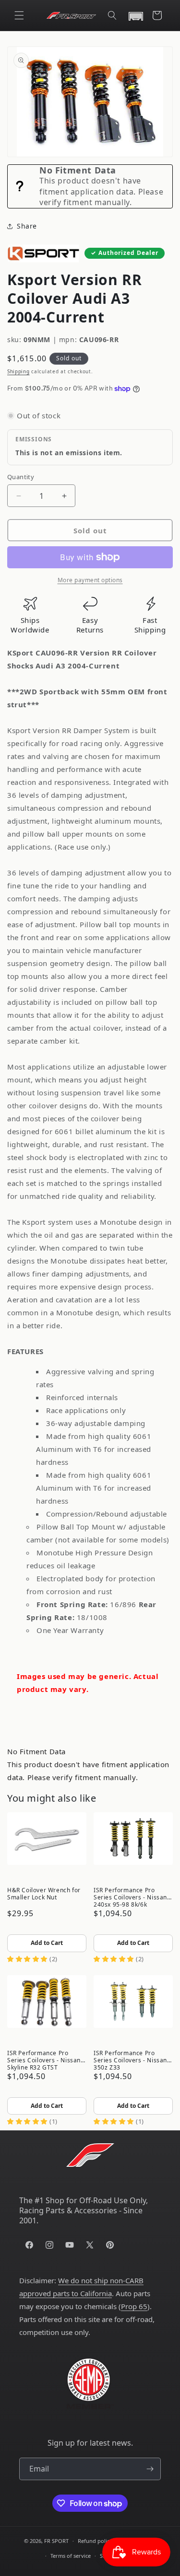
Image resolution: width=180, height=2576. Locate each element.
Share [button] (27, 226)
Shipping (18, 371)
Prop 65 (134, 2306)
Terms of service (71, 2556)
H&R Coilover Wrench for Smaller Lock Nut (44, 1894)
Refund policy (95, 2541)
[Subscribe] (150, 2469)
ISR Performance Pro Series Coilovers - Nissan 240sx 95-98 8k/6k (130, 1897)
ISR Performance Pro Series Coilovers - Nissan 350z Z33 (130, 2059)
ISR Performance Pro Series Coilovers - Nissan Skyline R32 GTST (44, 2059)
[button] (19, 15)
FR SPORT (56, 2541)
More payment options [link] (90, 580)
